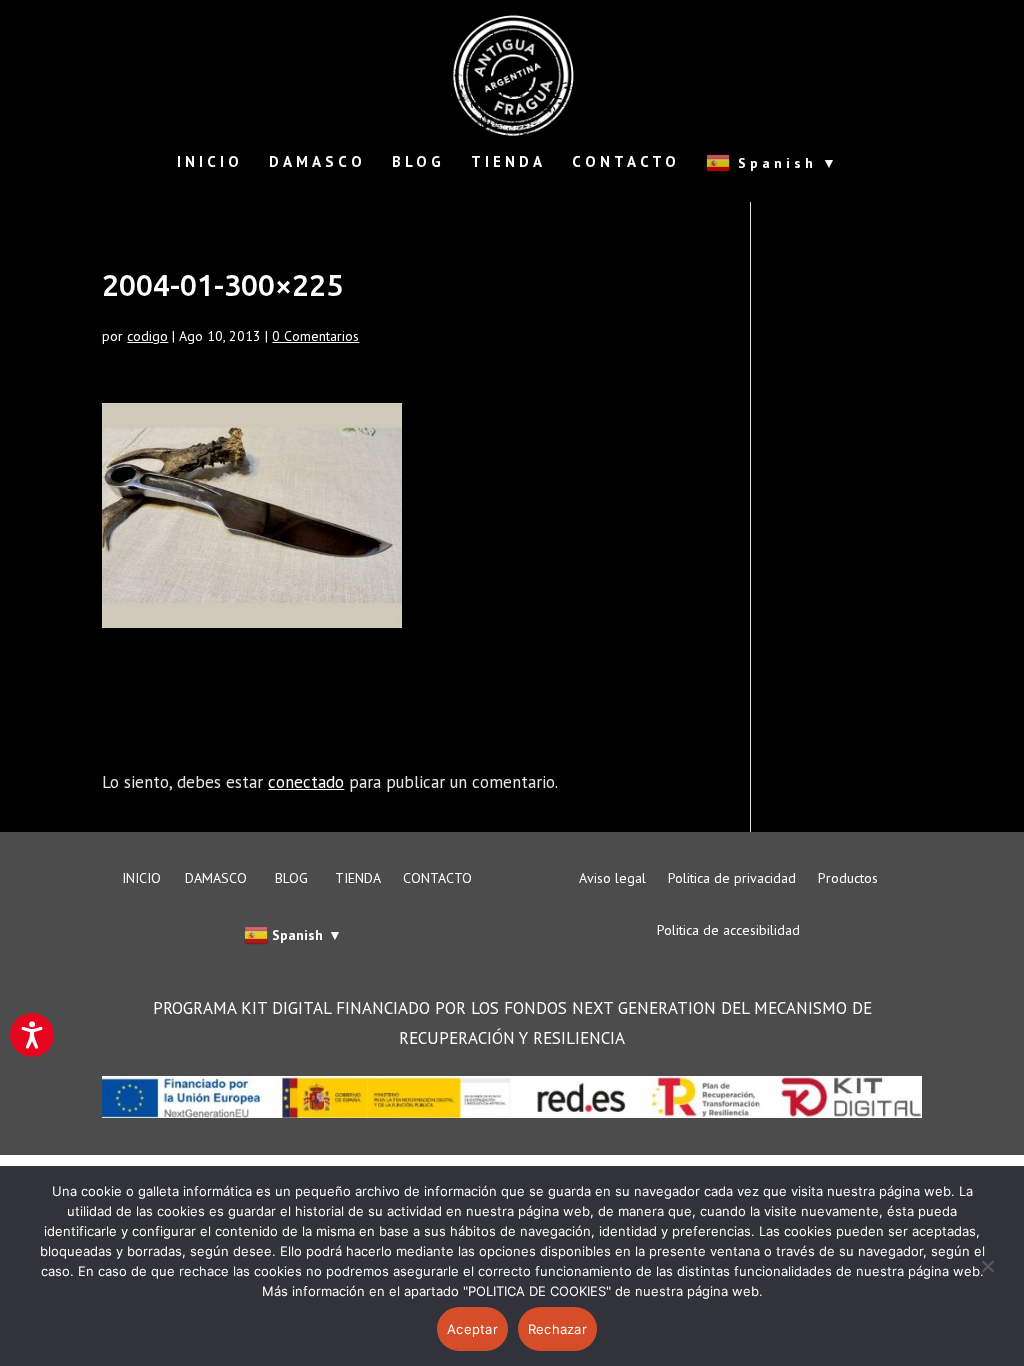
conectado (306, 782)
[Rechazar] (987, 1278)
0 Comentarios (315, 336)
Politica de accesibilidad (728, 931)
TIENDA (508, 163)
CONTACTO (626, 163)
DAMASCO (317, 163)
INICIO (210, 163)
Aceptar (472, 1329)
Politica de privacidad (732, 879)
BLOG (418, 163)
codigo (147, 336)
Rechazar (557, 1329)
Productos (848, 879)
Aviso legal (612, 879)
